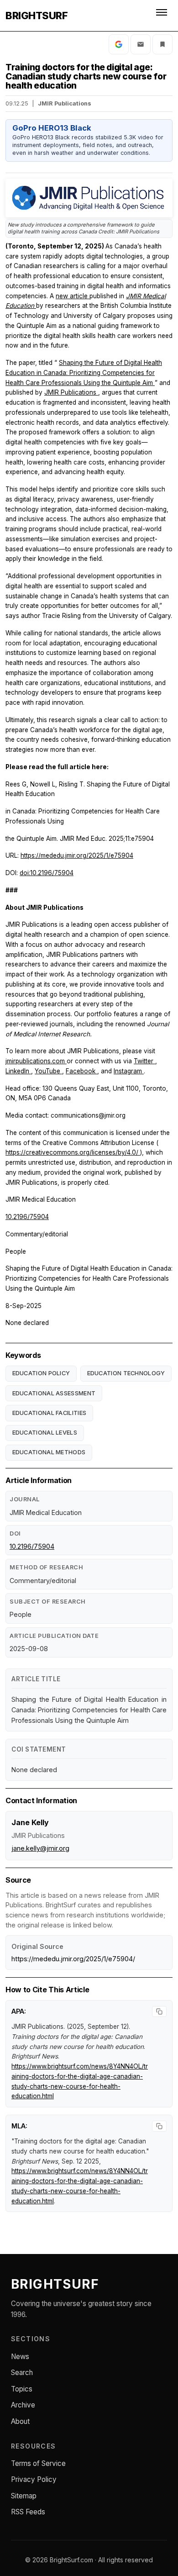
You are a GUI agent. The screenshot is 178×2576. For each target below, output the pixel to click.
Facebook (81, 1071)
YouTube (48, 1071)
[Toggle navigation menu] (162, 16)
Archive (23, 2405)
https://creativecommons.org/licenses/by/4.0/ (73, 1152)
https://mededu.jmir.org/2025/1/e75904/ (73, 1959)
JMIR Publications (71, 392)
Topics (22, 2389)
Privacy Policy (34, 2479)
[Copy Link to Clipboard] (162, 44)
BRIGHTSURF (37, 16)
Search (22, 2373)
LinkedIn (18, 1071)
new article (73, 296)
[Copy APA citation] (159, 2011)
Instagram (129, 1071)
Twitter (144, 1061)
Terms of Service (38, 2463)
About (20, 2421)
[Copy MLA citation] (159, 2126)
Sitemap (24, 2496)
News (20, 2357)
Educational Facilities (50, 1413)
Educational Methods (49, 1452)
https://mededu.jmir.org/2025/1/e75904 (77, 855)
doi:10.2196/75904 (47, 873)
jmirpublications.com (36, 1061)
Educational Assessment (54, 1393)
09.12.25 (17, 103)
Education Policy (41, 1373)
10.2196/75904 (27, 1217)
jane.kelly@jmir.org (40, 1848)
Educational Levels (45, 1433)
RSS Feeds (28, 2512)
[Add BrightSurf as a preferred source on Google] (119, 44)
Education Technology (126, 1373)
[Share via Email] (141, 44)
